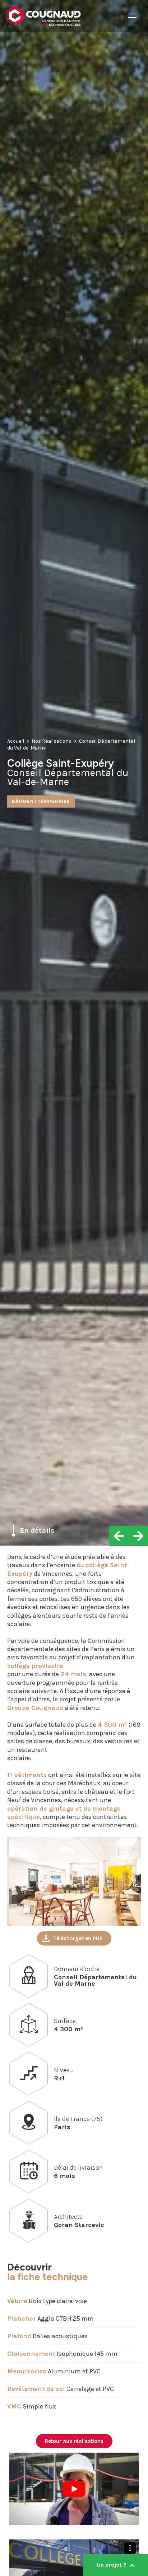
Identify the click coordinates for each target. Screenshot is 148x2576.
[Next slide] (130, 1881)
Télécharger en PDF (78, 1938)
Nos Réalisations (52, 741)
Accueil (16, 741)
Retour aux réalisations (74, 2441)
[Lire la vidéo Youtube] (74, 2489)
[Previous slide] (18, 1881)
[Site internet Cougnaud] (61, 16)
